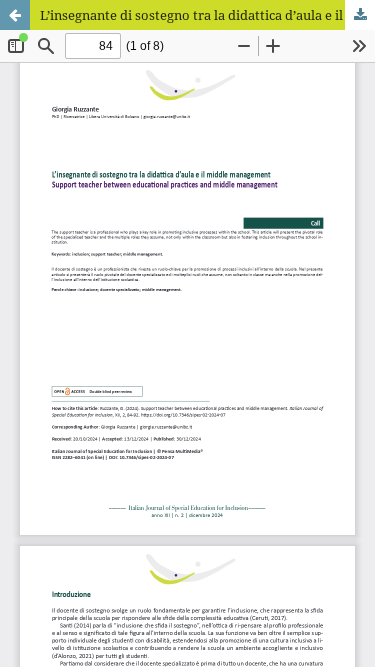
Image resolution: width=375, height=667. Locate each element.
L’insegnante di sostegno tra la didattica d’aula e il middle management (207, 15)
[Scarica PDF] (360, 15)
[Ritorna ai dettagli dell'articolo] (15, 15)
